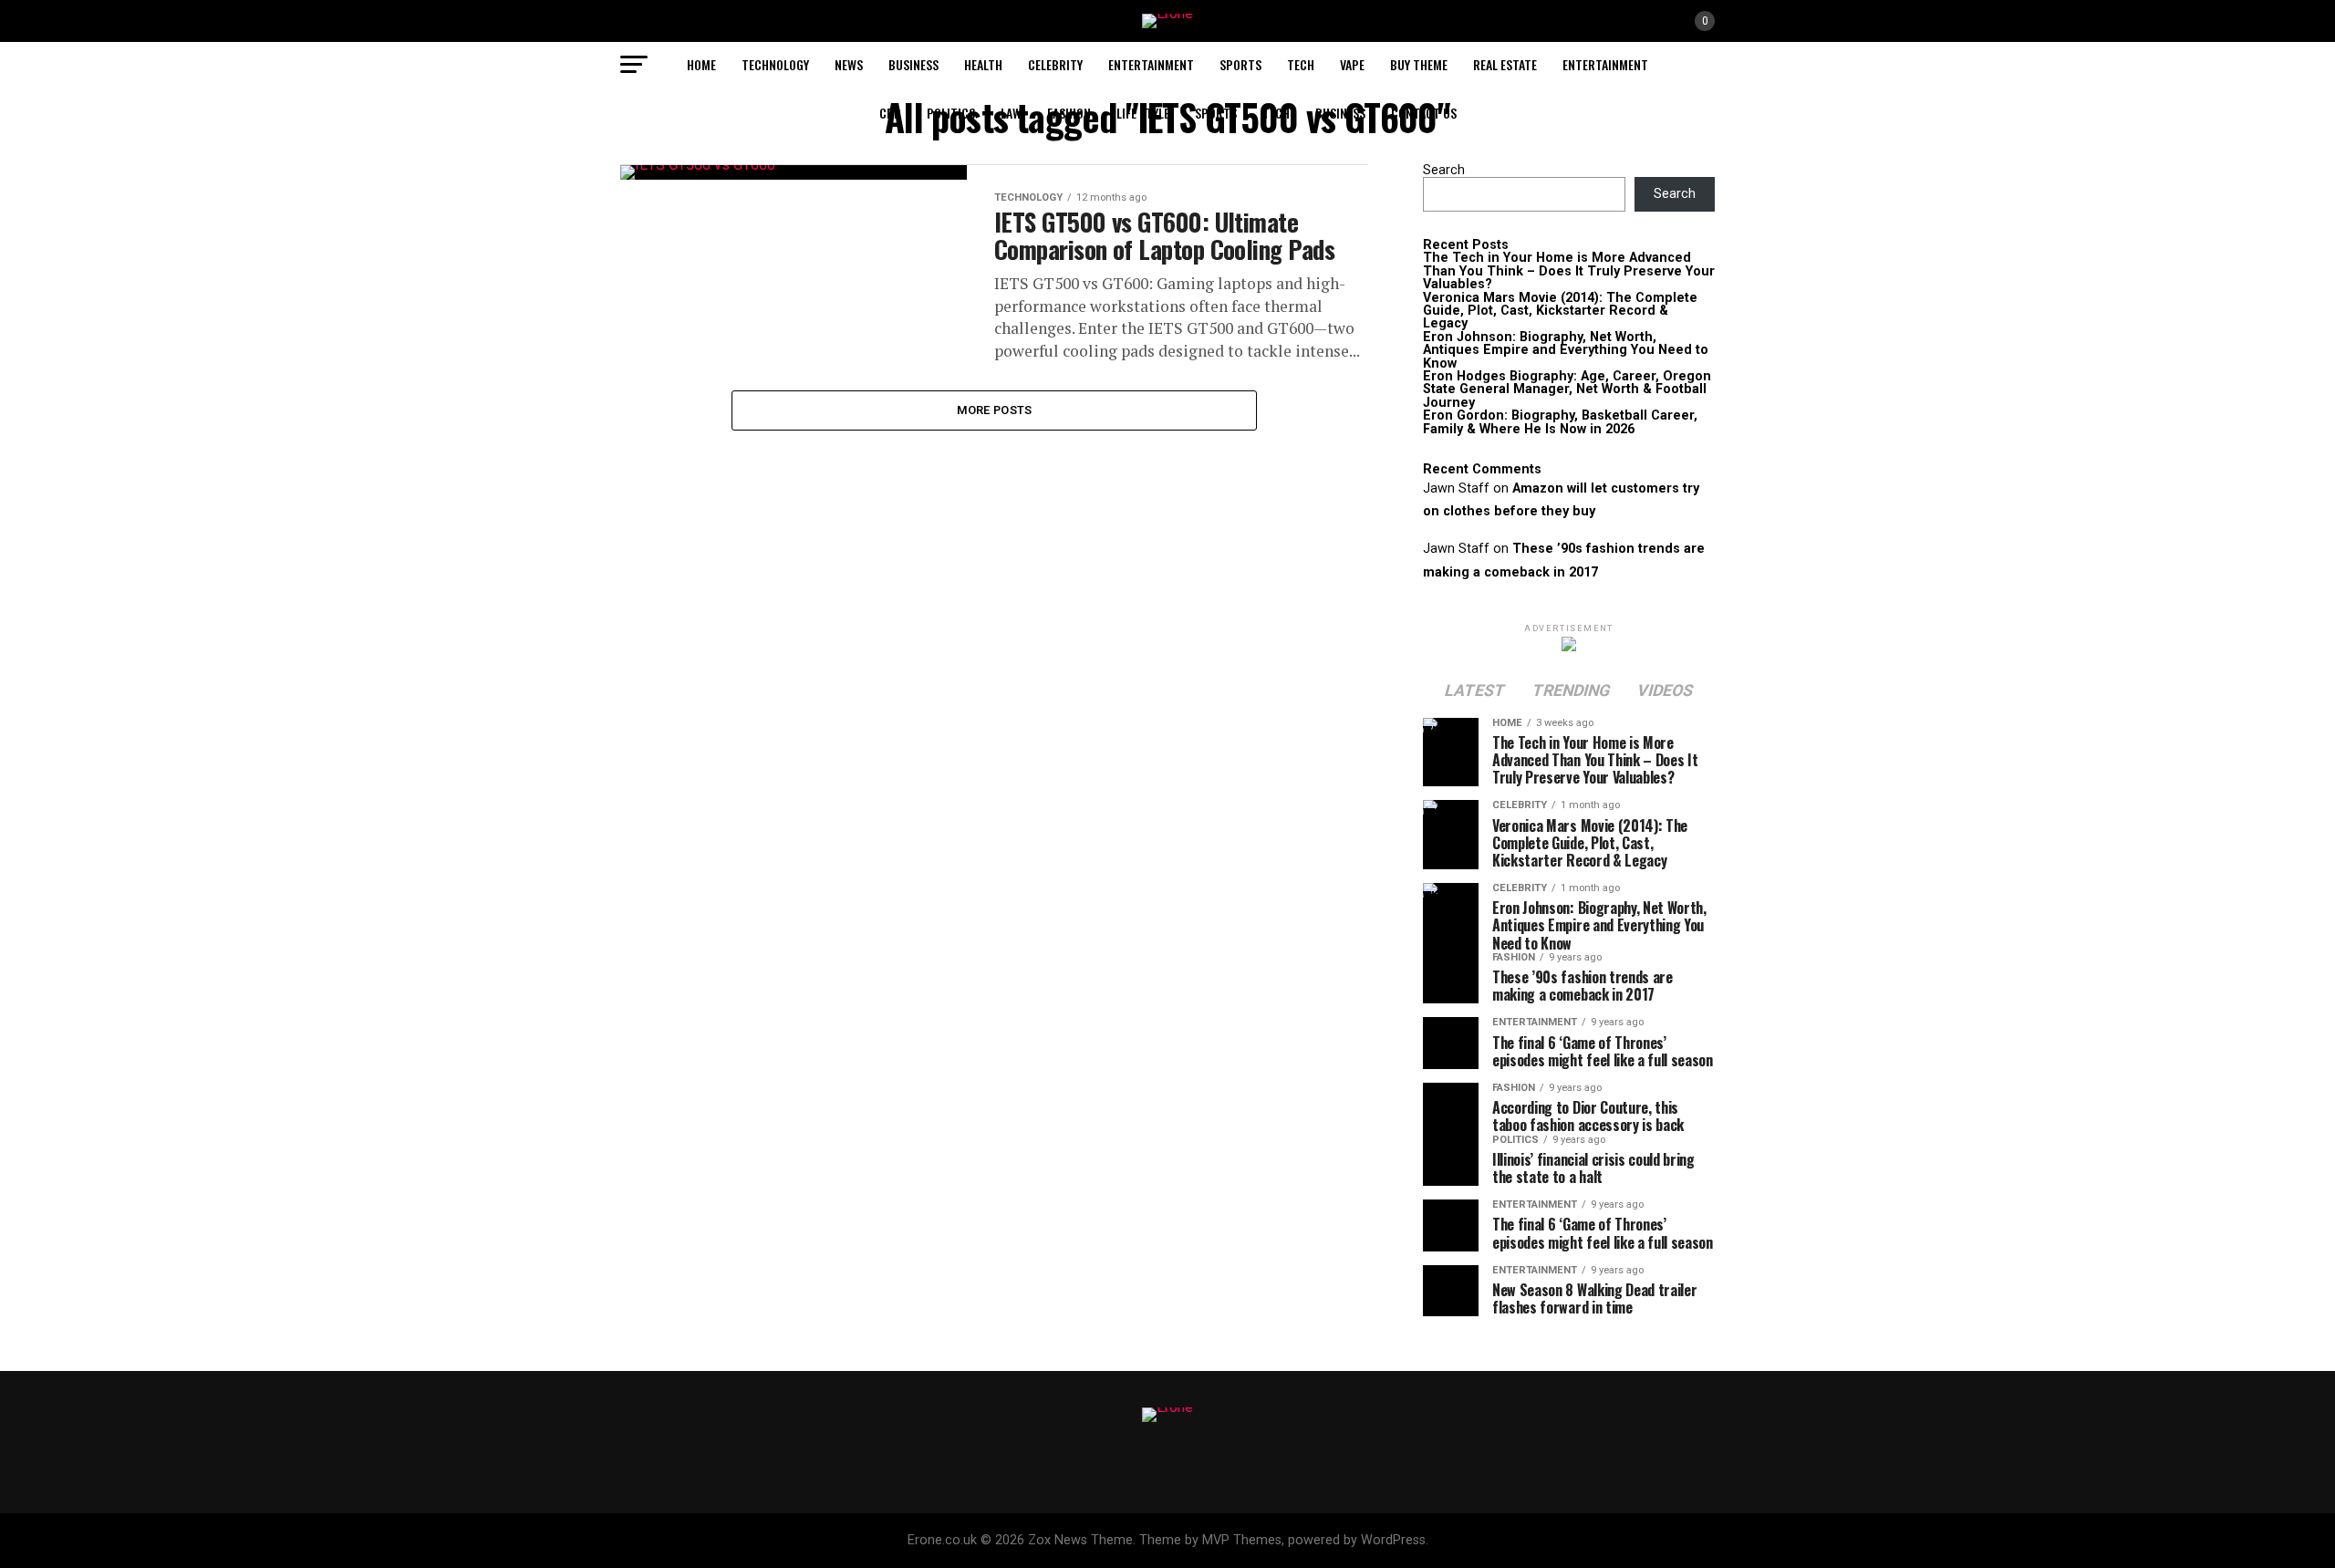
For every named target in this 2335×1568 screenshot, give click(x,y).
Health (983, 64)
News (849, 64)
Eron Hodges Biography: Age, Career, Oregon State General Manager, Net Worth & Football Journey (1567, 389)
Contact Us (1424, 113)
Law (1011, 113)
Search (1444, 170)
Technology (775, 64)
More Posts (995, 410)
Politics (951, 113)
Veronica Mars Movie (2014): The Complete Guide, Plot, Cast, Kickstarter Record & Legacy (1560, 311)
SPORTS (1240, 64)
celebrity (1055, 64)
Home (701, 64)
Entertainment (1151, 64)
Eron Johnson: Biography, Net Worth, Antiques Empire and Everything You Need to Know (1566, 350)
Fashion (1069, 113)
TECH (1301, 64)
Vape (1352, 64)
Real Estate (1505, 64)
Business (913, 64)
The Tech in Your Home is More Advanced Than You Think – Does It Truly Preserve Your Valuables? (1569, 271)
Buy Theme (1419, 64)
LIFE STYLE (1143, 113)
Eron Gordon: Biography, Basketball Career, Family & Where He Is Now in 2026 (1560, 422)
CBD (890, 113)
